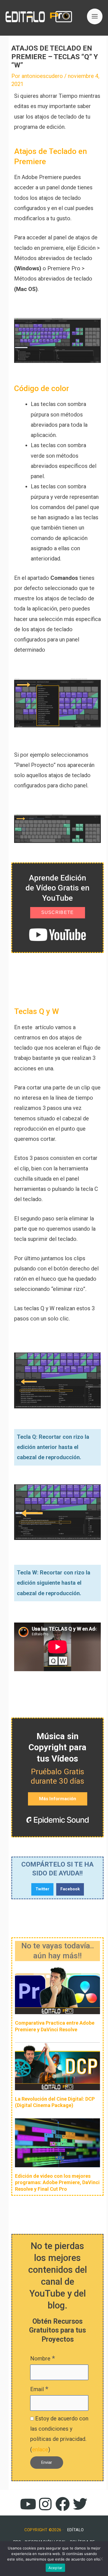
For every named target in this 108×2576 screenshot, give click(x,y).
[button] (42, 1889)
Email (39, 2389)
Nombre (43, 2358)
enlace (40, 2449)
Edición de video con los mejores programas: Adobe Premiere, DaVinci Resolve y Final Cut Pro (57, 2182)
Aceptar (56, 2568)
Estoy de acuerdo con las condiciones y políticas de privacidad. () (59, 2434)
